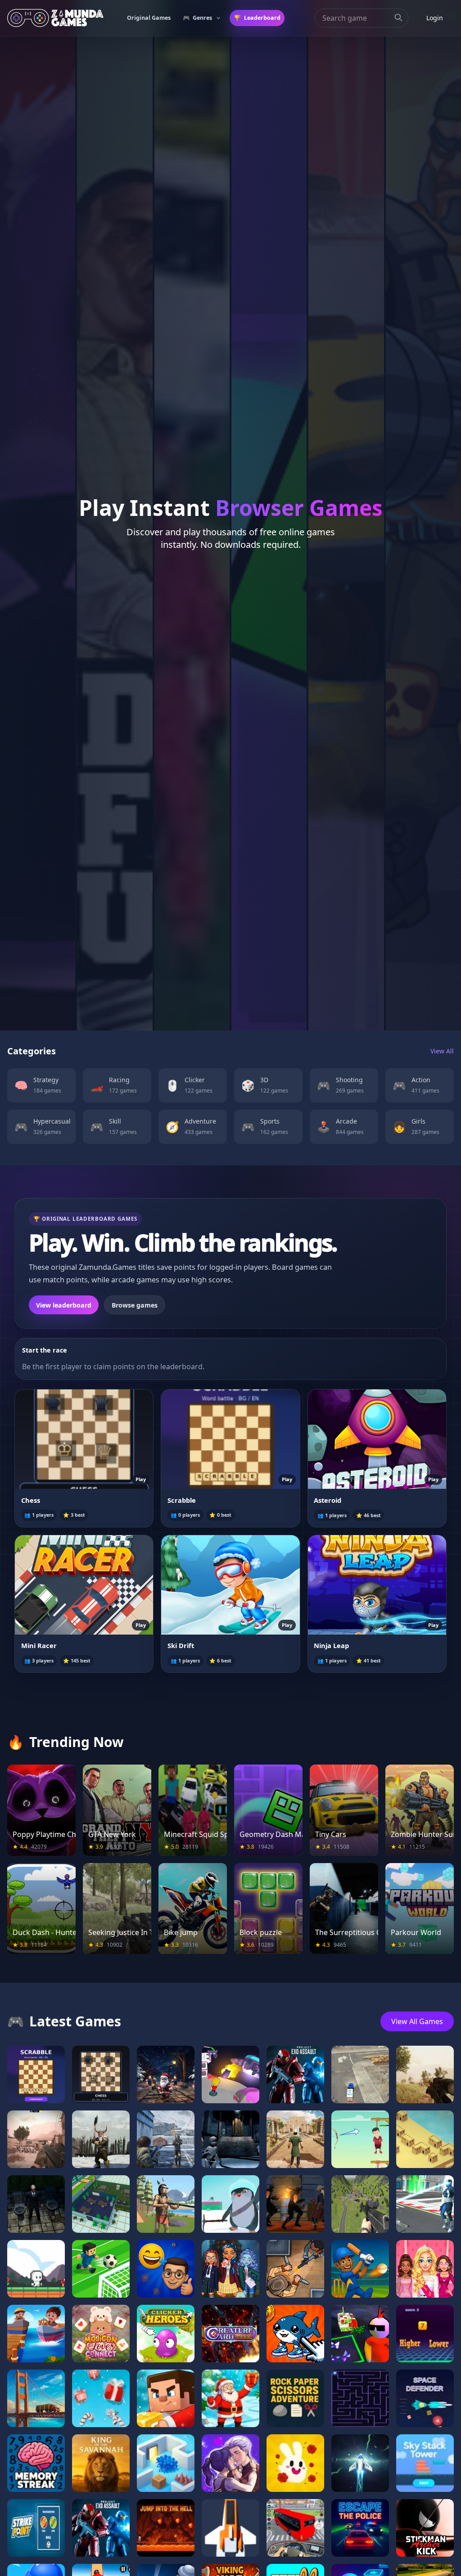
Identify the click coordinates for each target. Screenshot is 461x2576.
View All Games (417, 2021)
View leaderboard (64, 1305)
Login (435, 18)
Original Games (149, 18)
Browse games (135, 1305)
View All (442, 1051)
